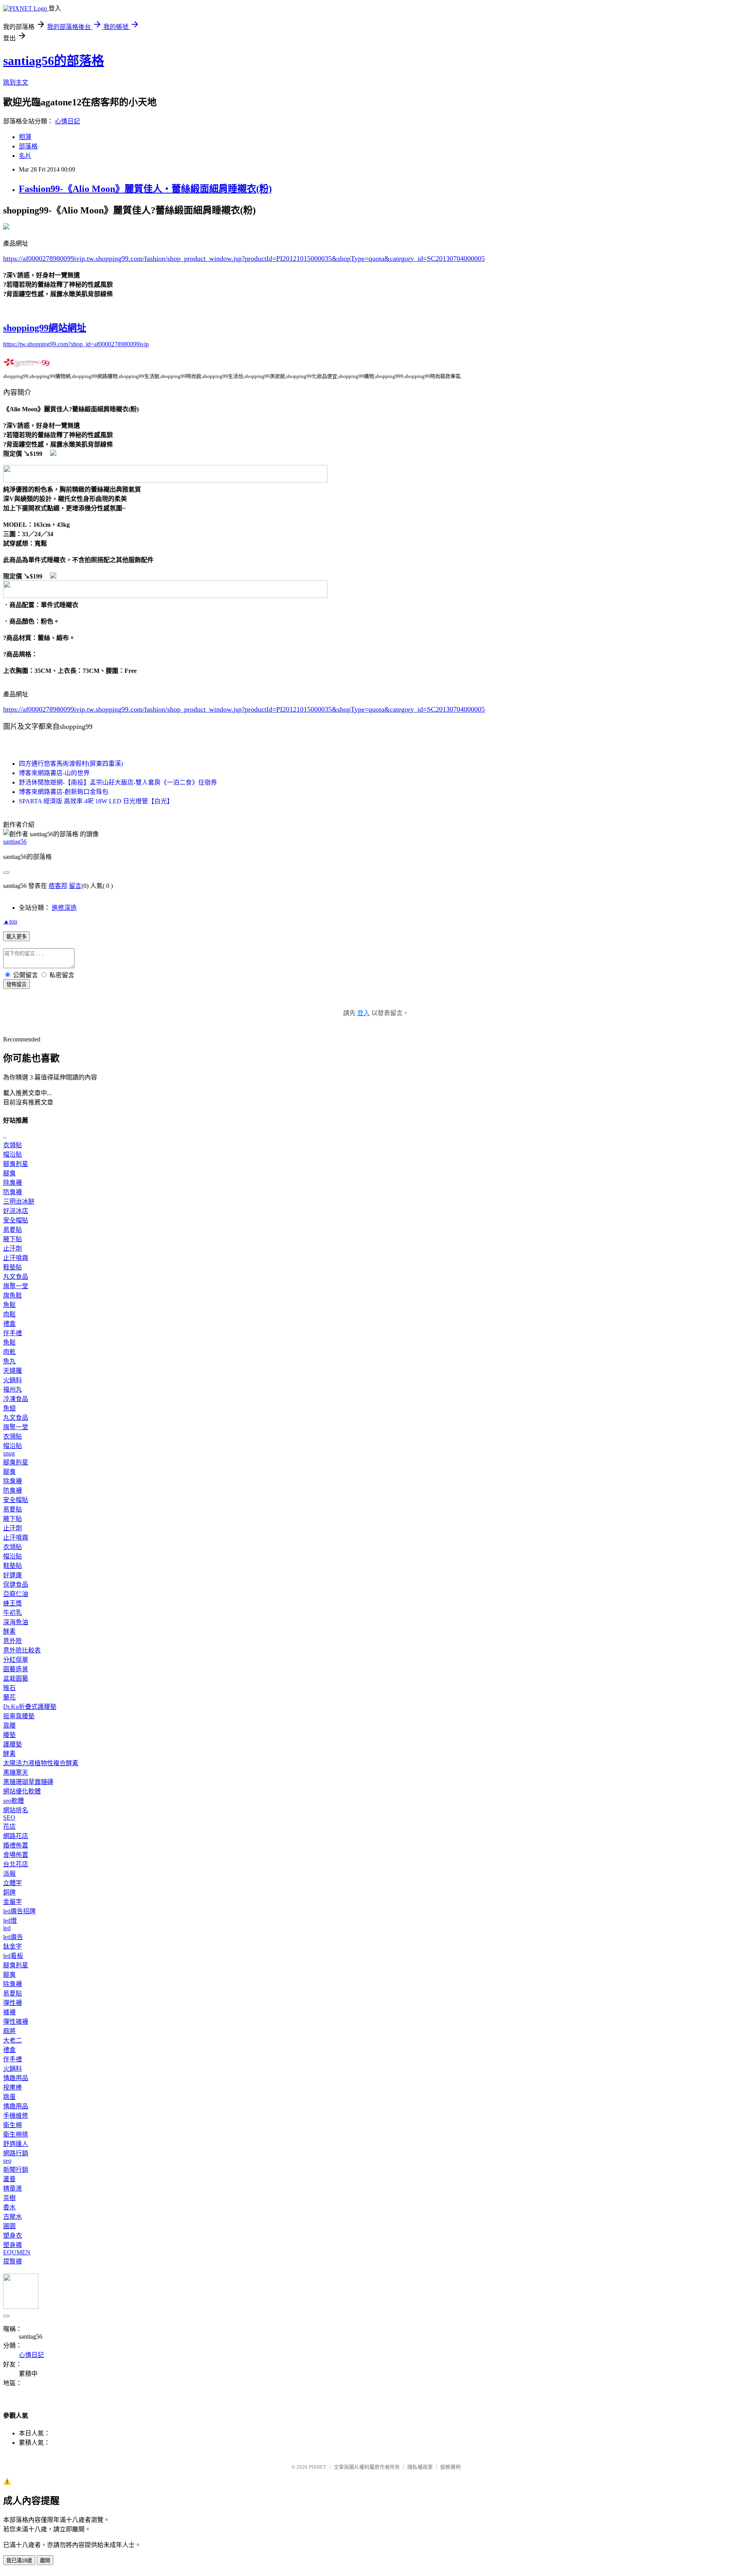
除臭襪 (13, 1183)
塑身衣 (13, 2235)
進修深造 (64, 908)
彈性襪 (13, 2003)
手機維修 (16, 2116)
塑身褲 (13, 2245)
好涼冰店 (16, 1211)
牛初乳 (13, 1613)
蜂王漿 (13, 1603)
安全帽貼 (16, 1220)
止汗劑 (13, 1248)
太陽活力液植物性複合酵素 (41, 1763)
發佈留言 (16, 984)
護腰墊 (13, 1744)
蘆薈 (9, 2179)
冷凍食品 (16, 1399)
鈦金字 (13, 1946)
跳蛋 (9, 2097)
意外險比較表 (22, 1650)
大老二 (13, 2040)
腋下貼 (13, 1239)
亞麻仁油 (16, 1594)
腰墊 (9, 1735)
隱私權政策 (420, 2467)
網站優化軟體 (22, 1791)
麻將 (9, 2031)
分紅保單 (16, 1660)
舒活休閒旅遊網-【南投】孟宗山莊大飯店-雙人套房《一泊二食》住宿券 (118, 782)
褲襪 (9, 2012)
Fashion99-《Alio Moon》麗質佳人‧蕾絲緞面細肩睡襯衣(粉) (145, 189)
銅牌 (9, 1892)
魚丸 (9, 1361)
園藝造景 (16, 1669)
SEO (9, 1818)
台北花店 (16, 1864)
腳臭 (9, 1173)
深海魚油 (16, 1622)
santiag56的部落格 (54, 61)
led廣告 (13, 1937)
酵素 (9, 1631)
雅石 (9, 1688)
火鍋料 (13, 1380)
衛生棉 (13, 2125)
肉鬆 (9, 1314)
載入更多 (16, 937)
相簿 (25, 137)
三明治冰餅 (19, 1201)
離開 (45, 2561)
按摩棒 (13, 2087)
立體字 (13, 1883)
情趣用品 (16, 2078)
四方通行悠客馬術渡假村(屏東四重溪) (71, 764)
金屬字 (13, 1902)
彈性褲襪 (16, 2022)
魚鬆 (9, 1305)
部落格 (28, 146)
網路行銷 (16, 2153)
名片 (25, 156)
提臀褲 (13, 2261)
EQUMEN (17, 2252)
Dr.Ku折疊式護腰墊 (30, 1707)
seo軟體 (14, 1801)
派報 (9, 1874)
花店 (9, 1827)
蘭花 (9, 1697)
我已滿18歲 (19, 2561)
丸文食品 (16, 1277)
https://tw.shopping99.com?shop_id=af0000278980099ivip (76, 344)
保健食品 (16, 1584)
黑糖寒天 (16, 1772)
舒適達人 (16, 2144)
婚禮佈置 (16, 1845)
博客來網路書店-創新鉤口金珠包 (64, 792)
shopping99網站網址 (45, 328)
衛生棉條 (16, 2134)
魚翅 (9, 1408)
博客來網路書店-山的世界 (54, 773)
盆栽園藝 (16, 1678)
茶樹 (9, 2198)
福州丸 (13, 1389)
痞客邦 (58, 886)
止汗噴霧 (16, 1258)
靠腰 (9, 1725)
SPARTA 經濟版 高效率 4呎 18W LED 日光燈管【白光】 (96, 801)
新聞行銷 (16, 2170)
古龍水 (13, 2217)
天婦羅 (13, 1371)
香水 (9, 2207)
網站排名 (16, 1810)
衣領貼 (13, 1145)
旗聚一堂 (16, 1286)
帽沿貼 (13, 1154)
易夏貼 (13, 1230)
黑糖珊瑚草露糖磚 (28, 1782)
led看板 (13, 1956)
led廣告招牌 (19, 1911)
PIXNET (317, 2467)
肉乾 (9, 1352)
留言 (75, 886)
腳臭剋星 (16, 1164)
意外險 (13, 1641)
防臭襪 (13, 1192)
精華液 (13, 2188)
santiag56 (15, 841)
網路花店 (16, 1836)
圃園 (9, 2226)
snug (9, 1453)
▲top (10, 921)
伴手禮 (13, 1333)
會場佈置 (16, 1855)
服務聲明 (450, 2467)
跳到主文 (16, 82)
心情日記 (67, 121)
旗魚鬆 (13, 1295)
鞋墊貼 (13, 1267)
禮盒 (9, 1324)
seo (7, 2161)
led (7, 1928)
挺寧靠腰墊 (19, 1716)
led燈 (10, 1921)
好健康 (13, 1575)
